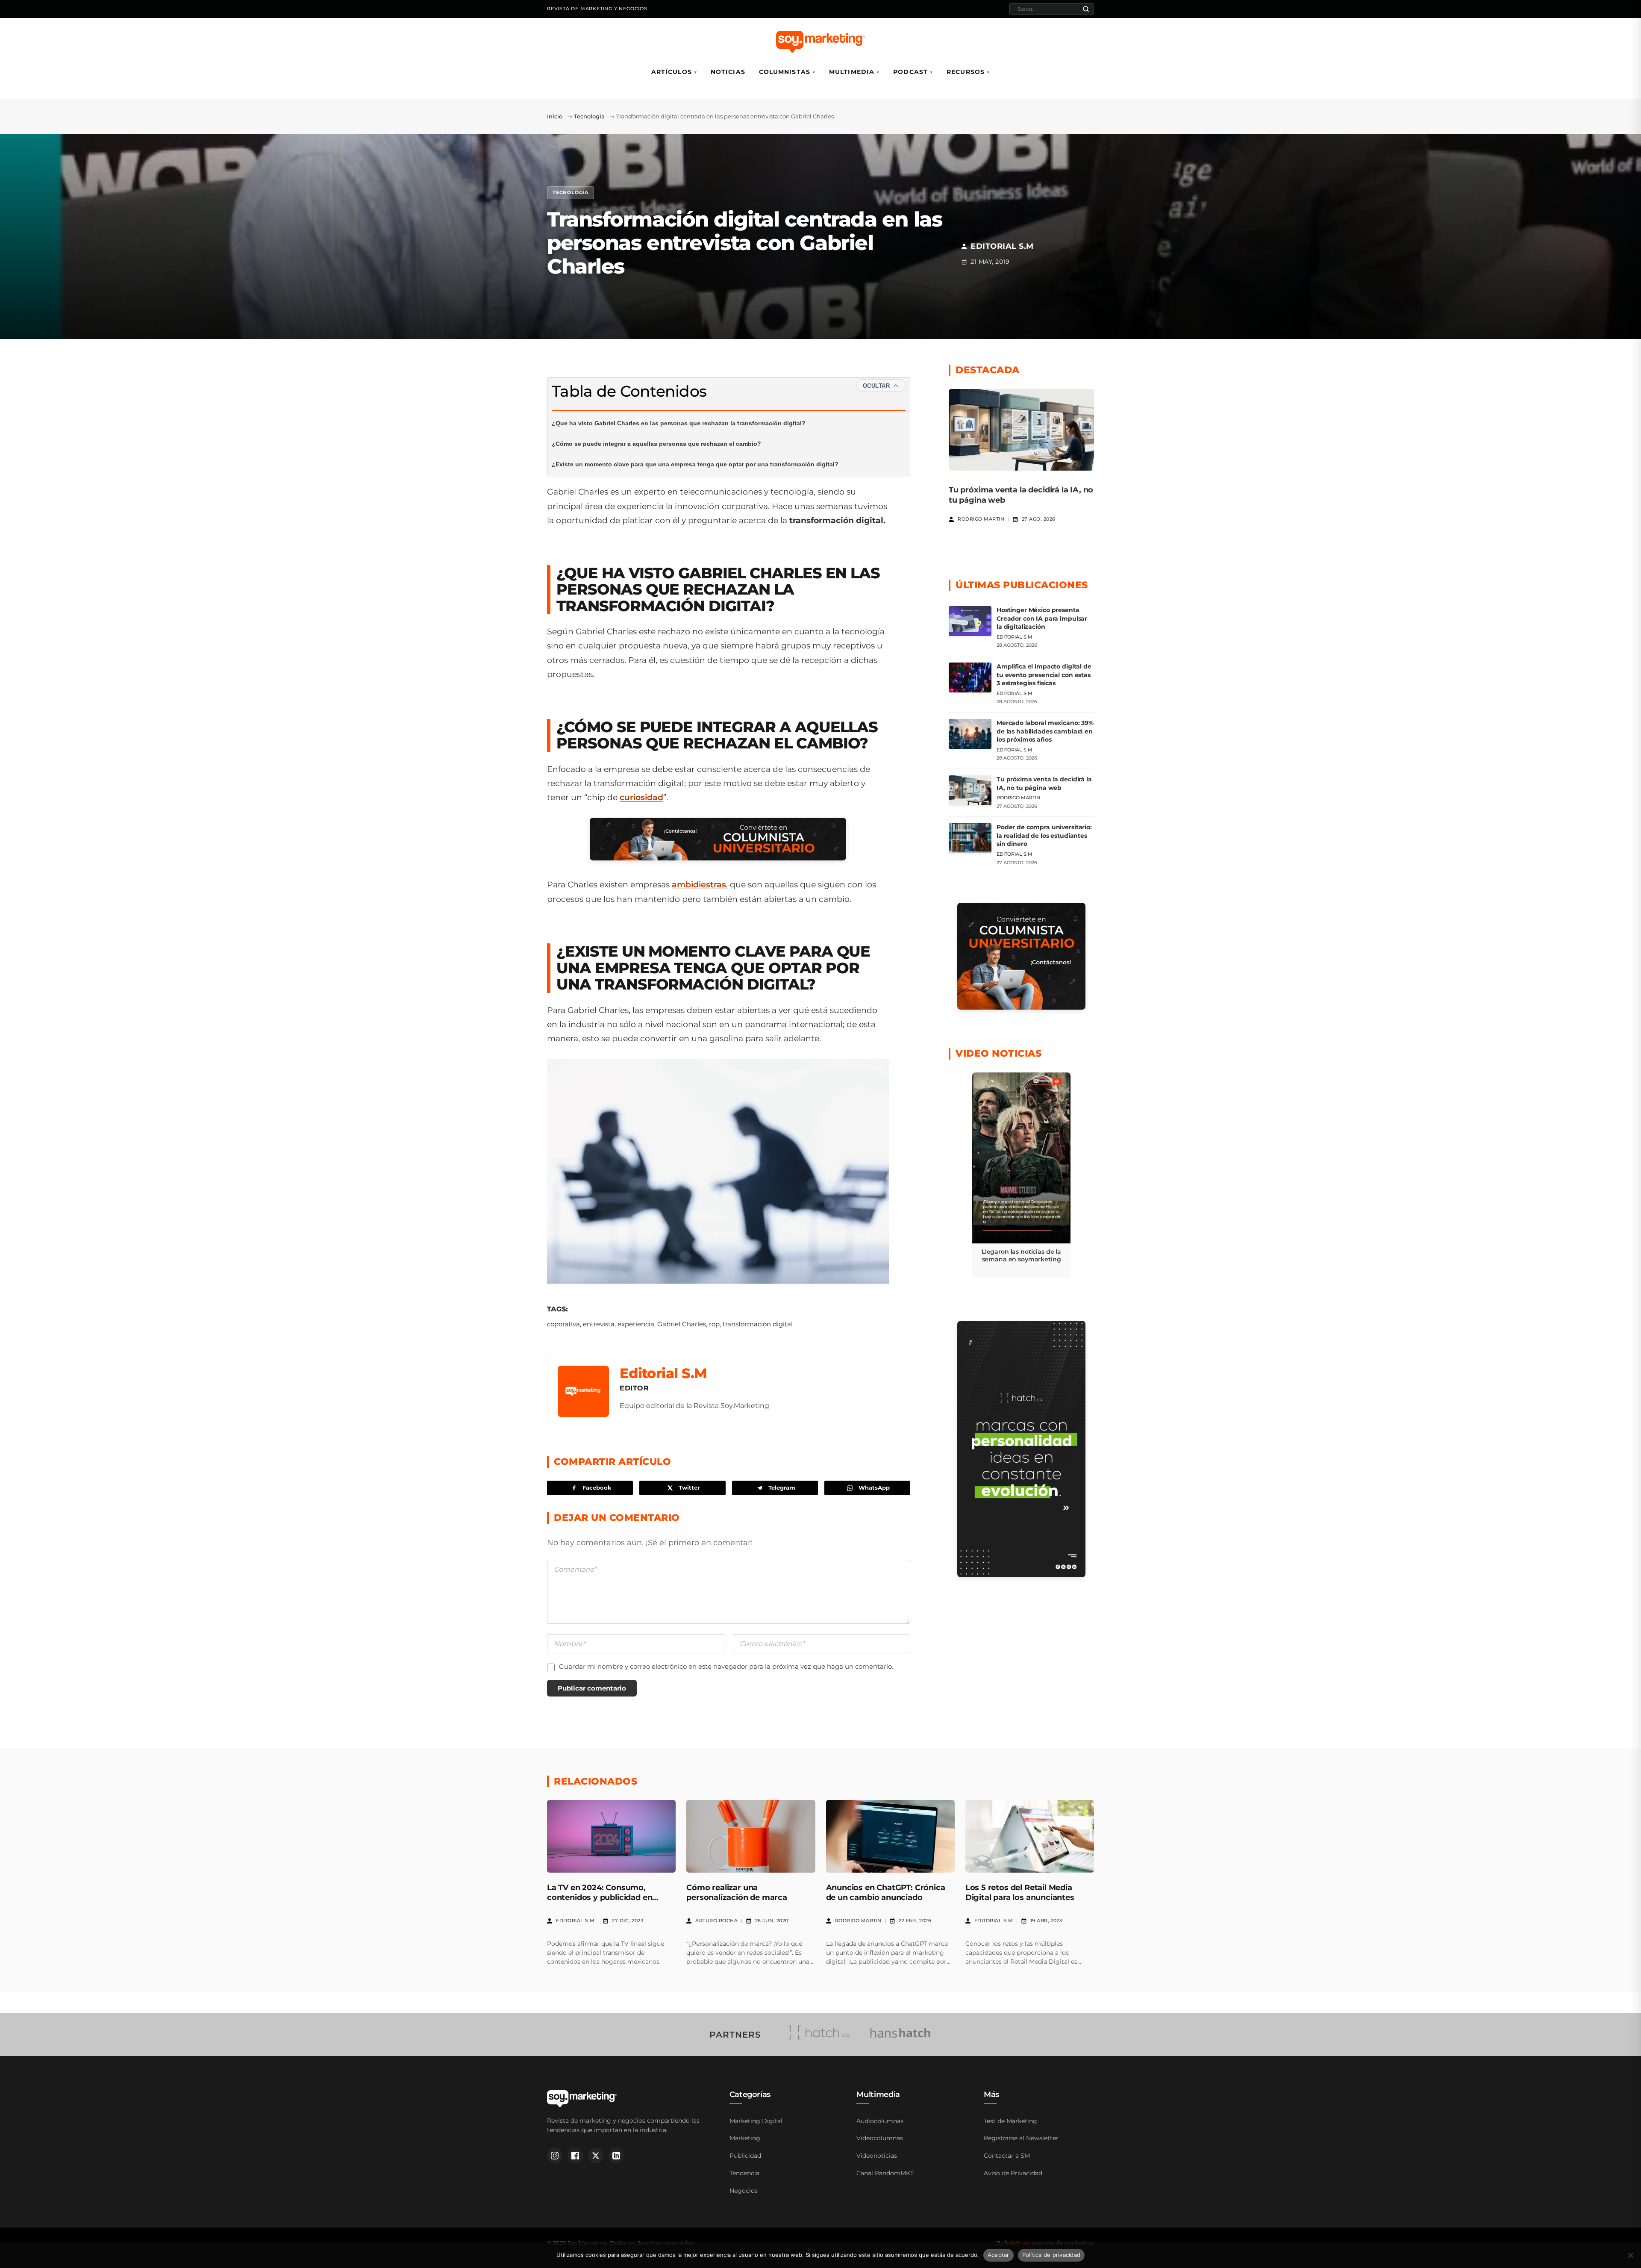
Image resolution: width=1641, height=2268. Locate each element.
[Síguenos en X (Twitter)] (596, 2156)
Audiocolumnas (880, 2121)
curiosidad (641, 797)
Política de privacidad (1051, 2255)
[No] (1630, 2255)
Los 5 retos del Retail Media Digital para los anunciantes (1020, 1892)
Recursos (966, 72)
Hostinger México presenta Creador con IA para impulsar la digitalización (1042, 618)
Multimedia (852, 72)
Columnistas (785, 72)
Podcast (910, 72)
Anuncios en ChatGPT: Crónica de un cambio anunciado (886, 1892)
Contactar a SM (1007, 2156)
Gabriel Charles (682, 1324)
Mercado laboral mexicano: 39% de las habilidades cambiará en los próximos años (1045, 731)
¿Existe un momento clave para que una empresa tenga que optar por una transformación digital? (695, 464)
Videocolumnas (880, 2138)
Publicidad (745, 2156)
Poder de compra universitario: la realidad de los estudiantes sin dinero (1044, 835)
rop (714, 1324)
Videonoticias (877, 2156)
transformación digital (758, 1324)
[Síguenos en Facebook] (575, 2156)
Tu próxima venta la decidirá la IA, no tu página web (1044, 783)
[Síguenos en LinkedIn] (616, 2156)
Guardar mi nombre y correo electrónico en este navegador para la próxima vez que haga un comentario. (726, 1666)
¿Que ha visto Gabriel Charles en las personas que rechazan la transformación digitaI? (679, 423)
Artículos (672, 72)
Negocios (744, 2191)
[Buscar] (1086, 9)
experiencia (636, 1324)
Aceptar (998, 2255)
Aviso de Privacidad (1013, 2173)
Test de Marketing (1010, 2121)
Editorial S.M (663, 1373)
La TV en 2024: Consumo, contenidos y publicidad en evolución (600, 1898)
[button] (1021, 1175)
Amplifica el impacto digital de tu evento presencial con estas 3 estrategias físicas (1044, 675)
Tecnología (589, 116)
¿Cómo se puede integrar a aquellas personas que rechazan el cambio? (656, 444)
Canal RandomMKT (885, 2173)
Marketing (745, 2138)
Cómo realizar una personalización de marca (737, 1892)
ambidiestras (699, 885)
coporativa (563, 1324)
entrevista (599, 1324)
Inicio (555, 116)
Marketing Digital (756, 2121)
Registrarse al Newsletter (1021, 2138)
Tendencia (744, 2173)
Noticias (728, 72)
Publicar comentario (592, 1688)
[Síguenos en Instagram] (555, 2156)
